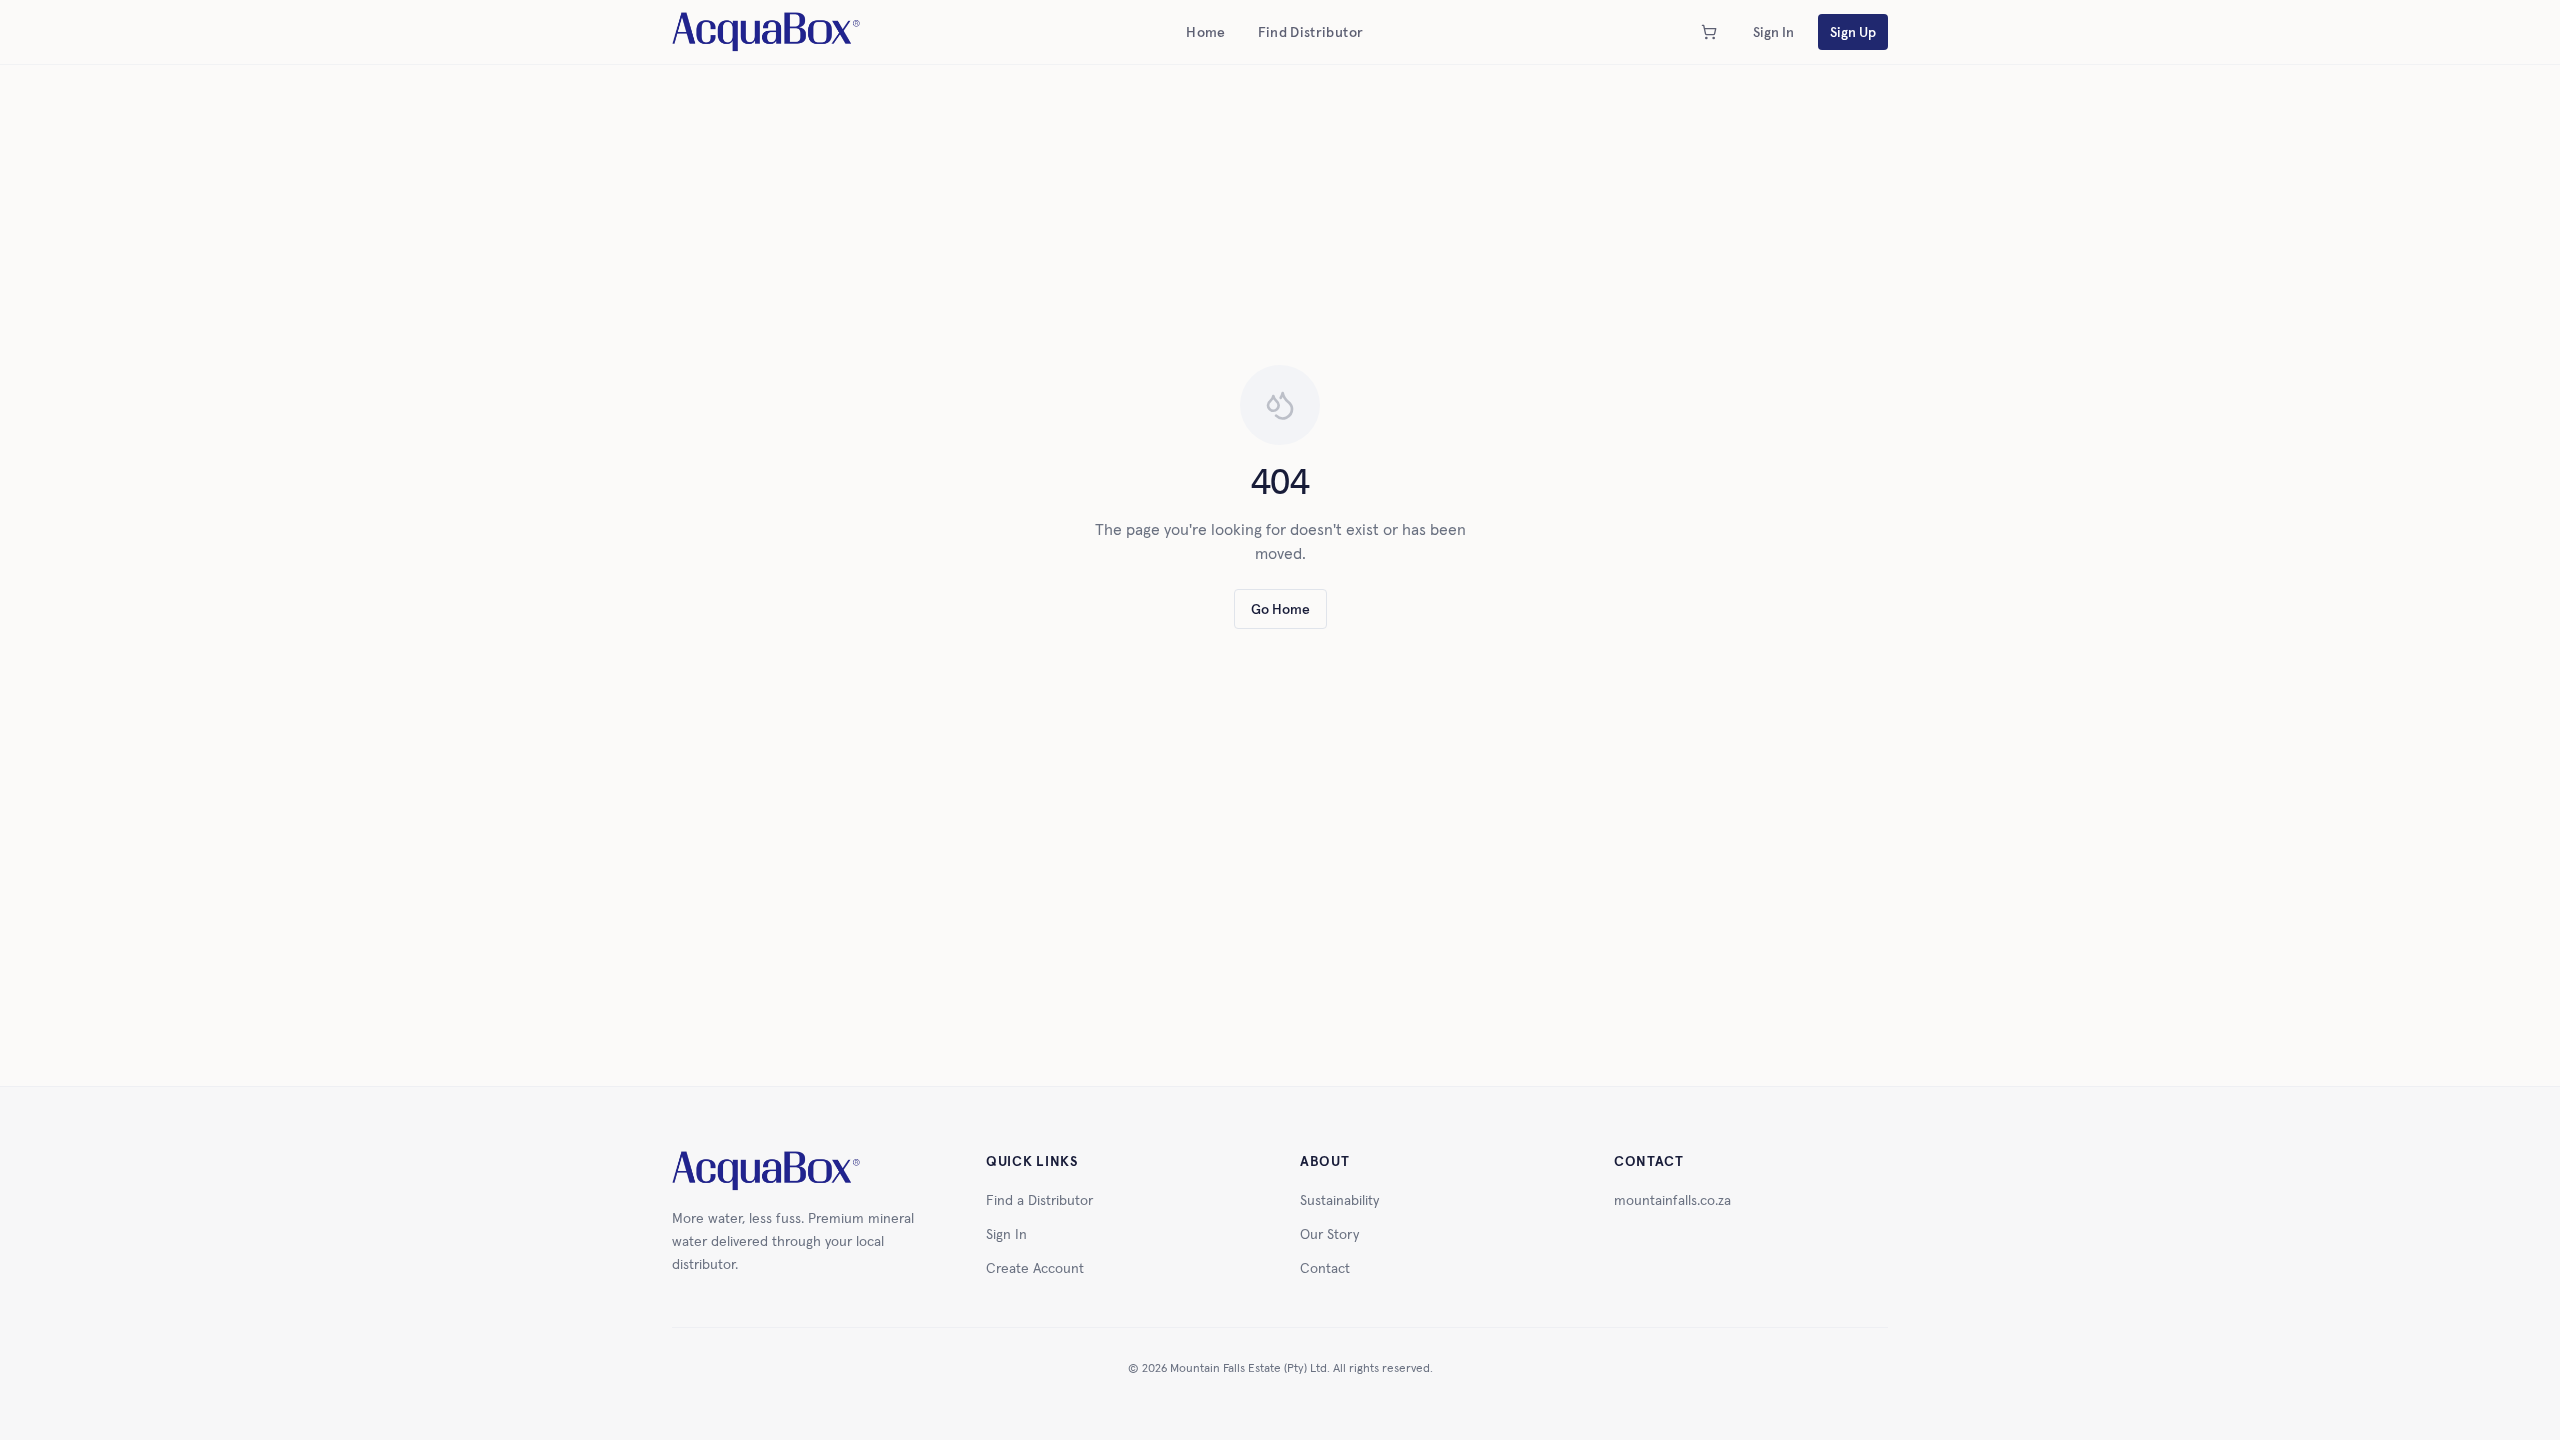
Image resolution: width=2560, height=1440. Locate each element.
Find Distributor (1311, 32)
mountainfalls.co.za (1672, 1200)
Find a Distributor (1039, 1200)
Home (1205, 32)
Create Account (1035, 1268)
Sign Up (1853, 32)
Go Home (1280, 609)
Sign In (1773, 32)
